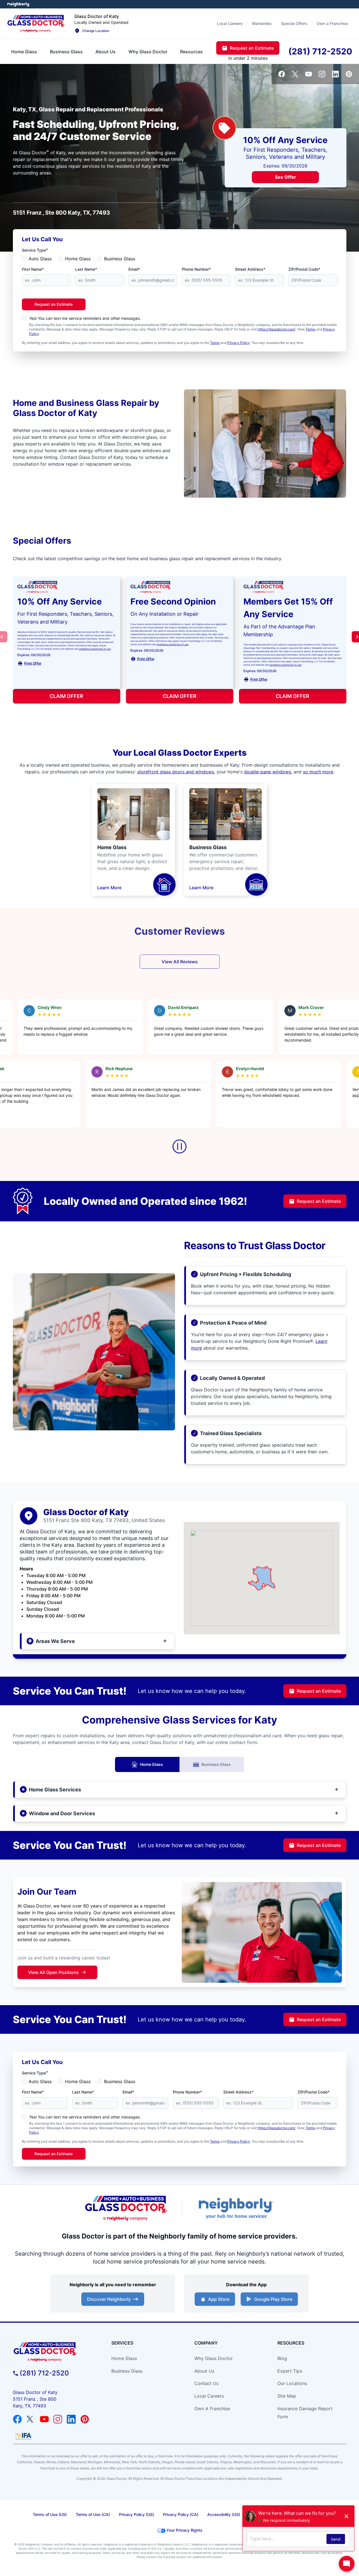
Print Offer (33, 663)
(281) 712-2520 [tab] (320, 51)
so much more (318, 772)
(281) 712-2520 (44, 2373)
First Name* (33, 269)
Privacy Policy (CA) (181, 2514)
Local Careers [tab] (230, 23)
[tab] (24, 52)
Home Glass (78, 259)
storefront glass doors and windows (176, 772)
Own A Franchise (212, 2409)
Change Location (96, 31)
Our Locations (292, 2383)
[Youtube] (309, 74)
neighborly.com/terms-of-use (95, 649)
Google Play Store (273, 2299)
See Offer (286, 177)
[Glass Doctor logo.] (36, 24)
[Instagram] (322, 74)
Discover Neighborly (109, 2299)
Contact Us (206, 2383)
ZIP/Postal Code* (304, 269)
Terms (310, 329)
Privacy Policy (239, 343)
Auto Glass (40, 259)
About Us (204, 2371)
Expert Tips (290, 2371)
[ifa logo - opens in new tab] (23, 2436)
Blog (282, 2358)
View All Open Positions (53, 1972)
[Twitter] (295, 74)
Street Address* (250, 269)
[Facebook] (282, 74)
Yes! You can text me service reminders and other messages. (85, 318)
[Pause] (179, 1146)
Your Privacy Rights (184, 2530)
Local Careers (209, 2396)
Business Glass (120, 259)
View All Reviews (180, 962)
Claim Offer (66, 696)
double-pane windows (268, 772)
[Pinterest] (349, 74)
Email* (134, 269)
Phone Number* (196, 269)
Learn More (109, 888)
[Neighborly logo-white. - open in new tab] (18, 4)
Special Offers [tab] (294, 23)
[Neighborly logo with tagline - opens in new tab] (236, 2208)
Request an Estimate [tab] (252, 48)
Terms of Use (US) (50, 2514)
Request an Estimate (54, 304)
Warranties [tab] (262, 23)
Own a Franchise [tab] (332, 23)
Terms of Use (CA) (93, 2514)
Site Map (287, 2396)
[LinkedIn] (335, 74)
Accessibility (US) (224, 2514)
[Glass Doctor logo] (126, 2208)
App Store (219, 2299)
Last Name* (86, 269)
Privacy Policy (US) (136, 2514)
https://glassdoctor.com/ (277, 329)
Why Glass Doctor (214, 2358)
